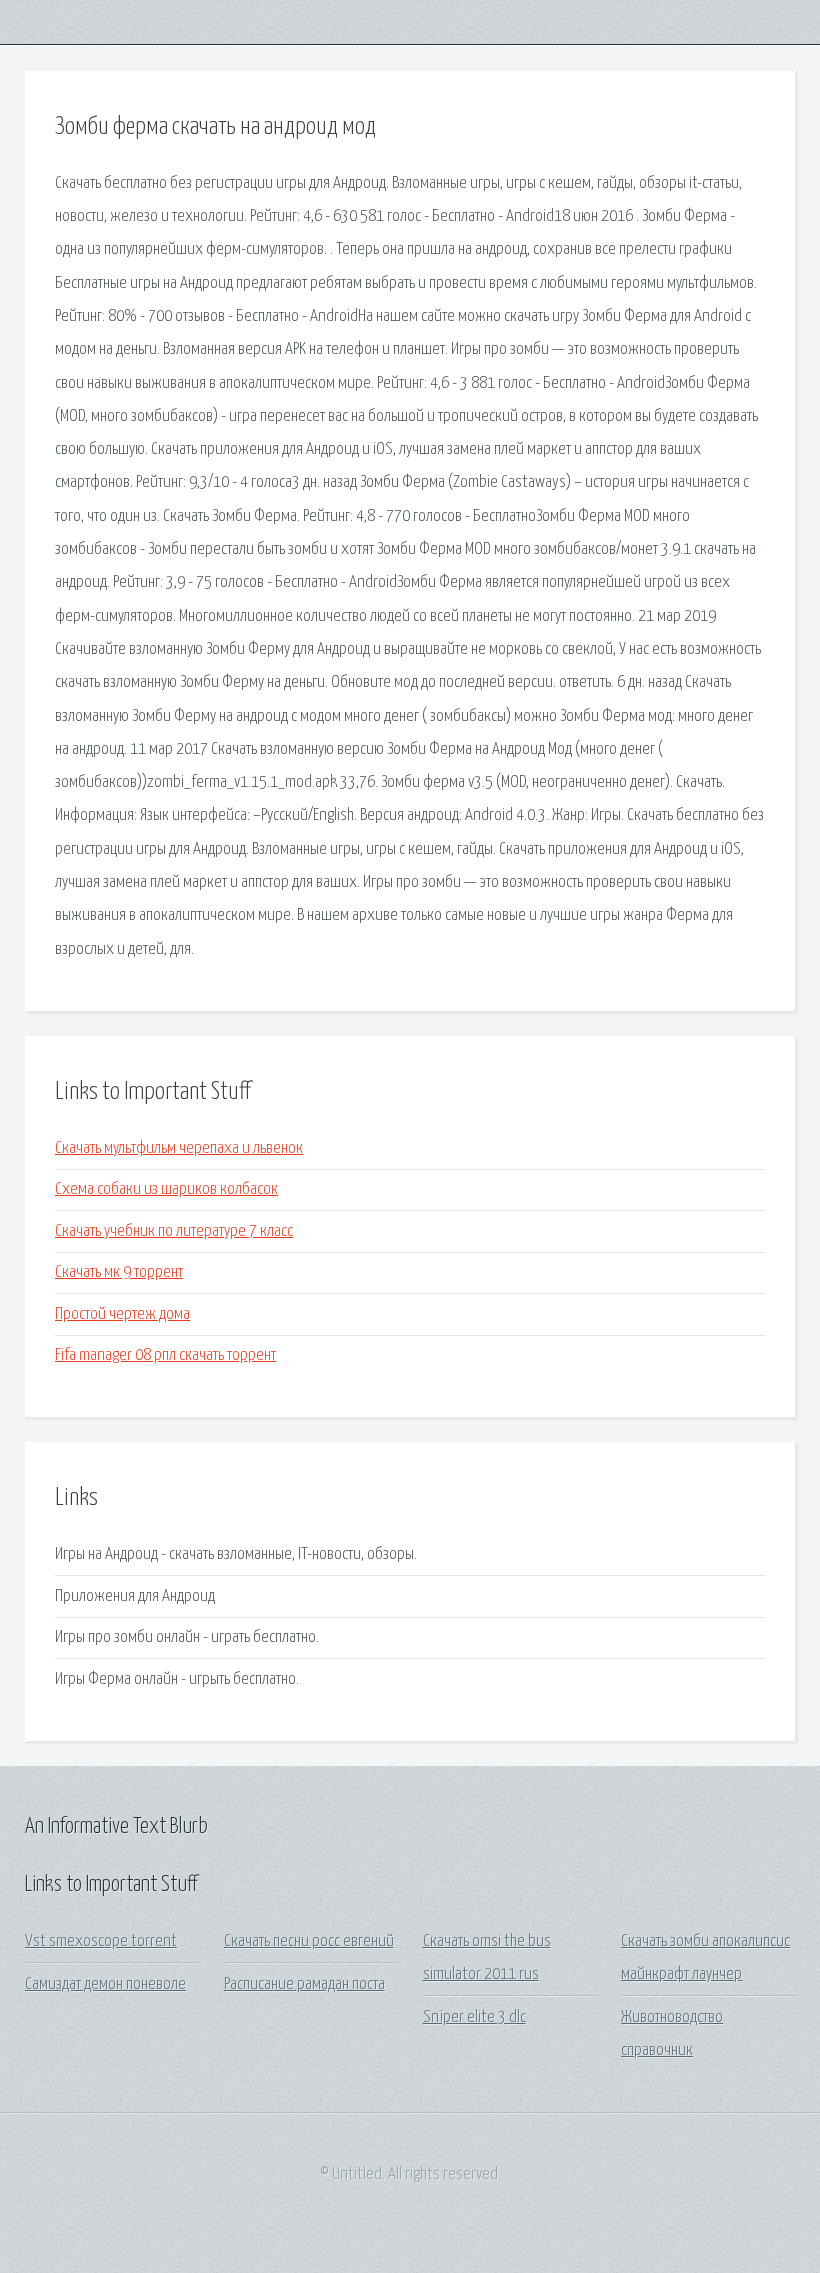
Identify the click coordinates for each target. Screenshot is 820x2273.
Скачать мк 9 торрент (119, 1272)
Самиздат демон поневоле (105, 1984)
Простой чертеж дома (122, 1314)
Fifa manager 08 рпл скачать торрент (165, 1355)
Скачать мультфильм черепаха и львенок (179, 1148)
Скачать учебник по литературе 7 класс (174, 1231)
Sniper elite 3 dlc (474, 2017)
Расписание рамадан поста (304, 1984)
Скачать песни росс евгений (309, 1941)
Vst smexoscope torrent (101, 1941)
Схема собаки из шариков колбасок (166, 1189)
